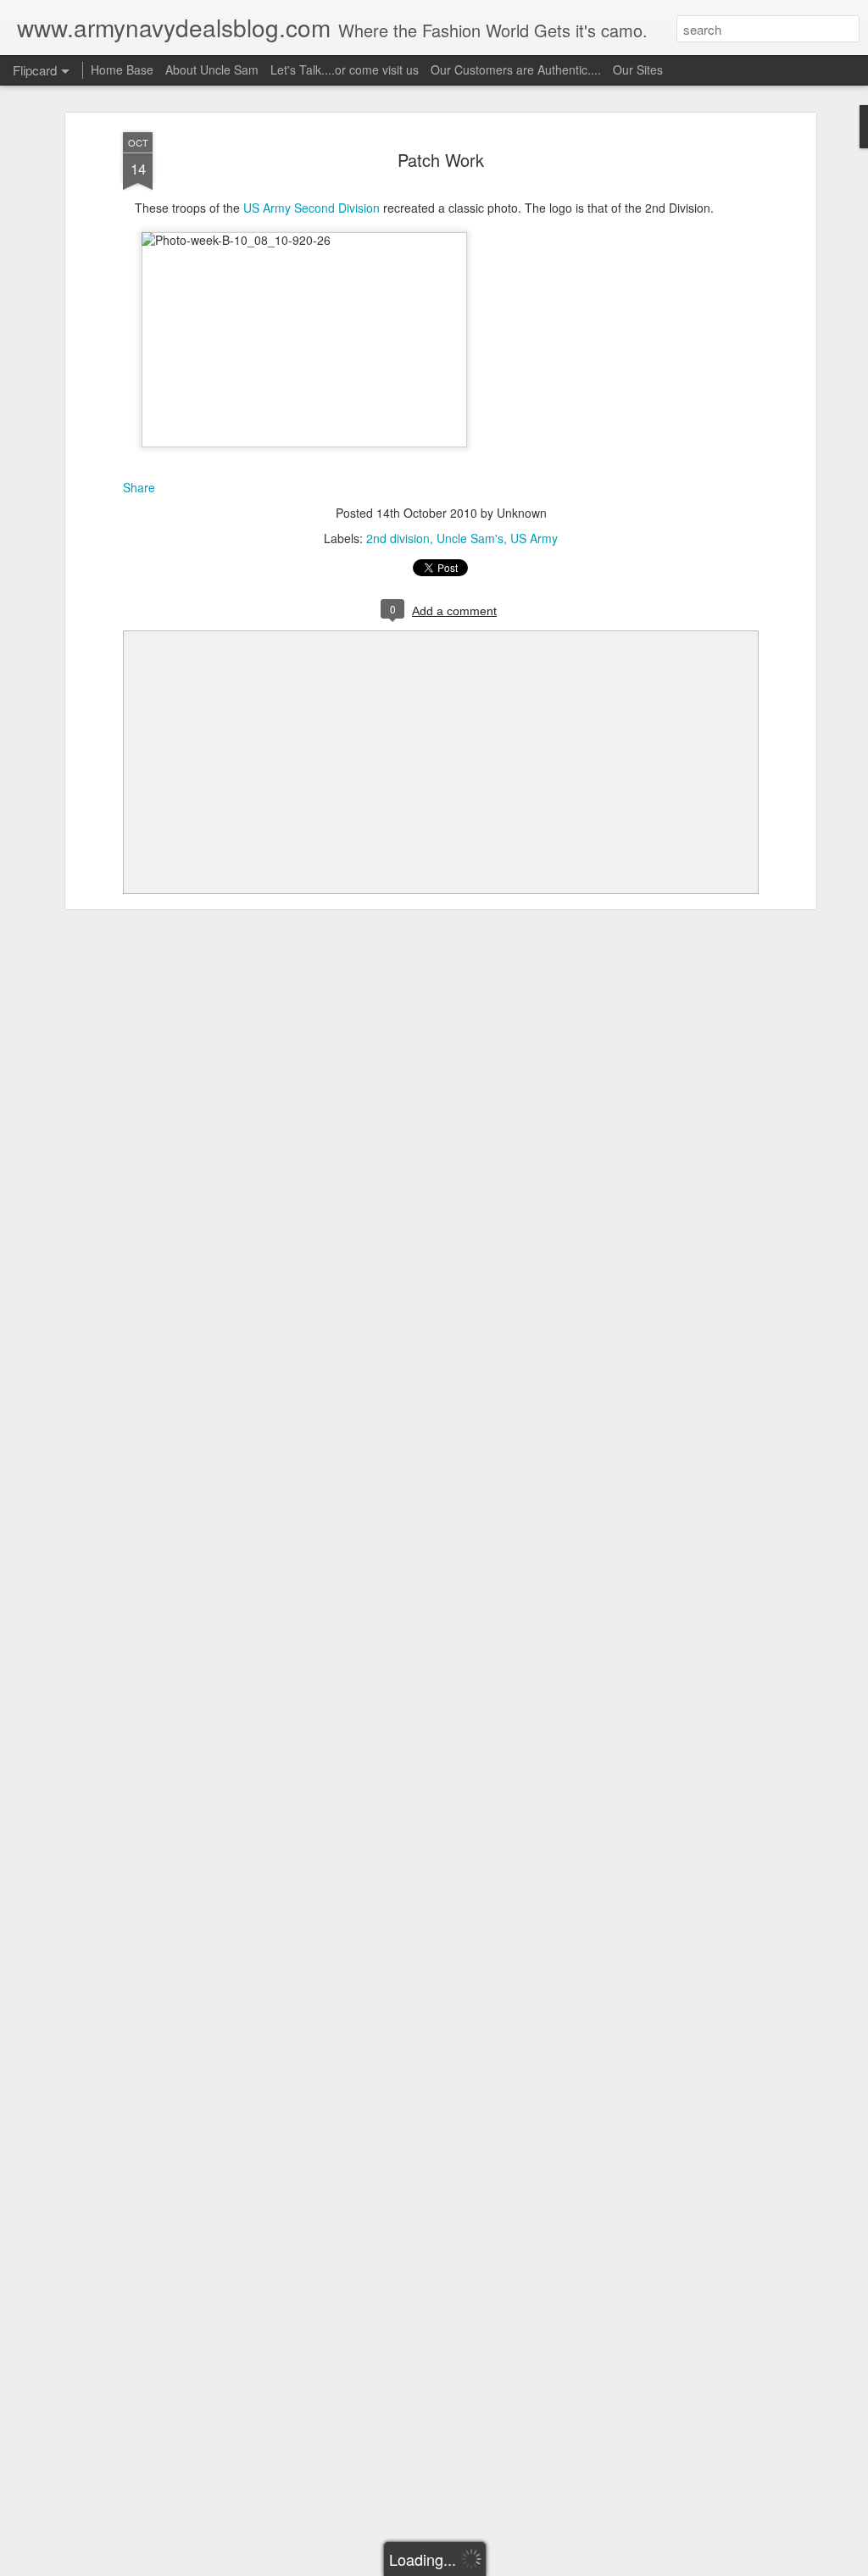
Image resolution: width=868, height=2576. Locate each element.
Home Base (122, 69)
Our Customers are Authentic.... (516, 69)
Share (139, 487)
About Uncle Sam (212, 69)
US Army (534, 538)
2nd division (398, 538)
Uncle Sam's (470, 538)
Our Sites (638, 69)
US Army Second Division (312, 208)
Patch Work (441, 160)
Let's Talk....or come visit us (345, 69)
